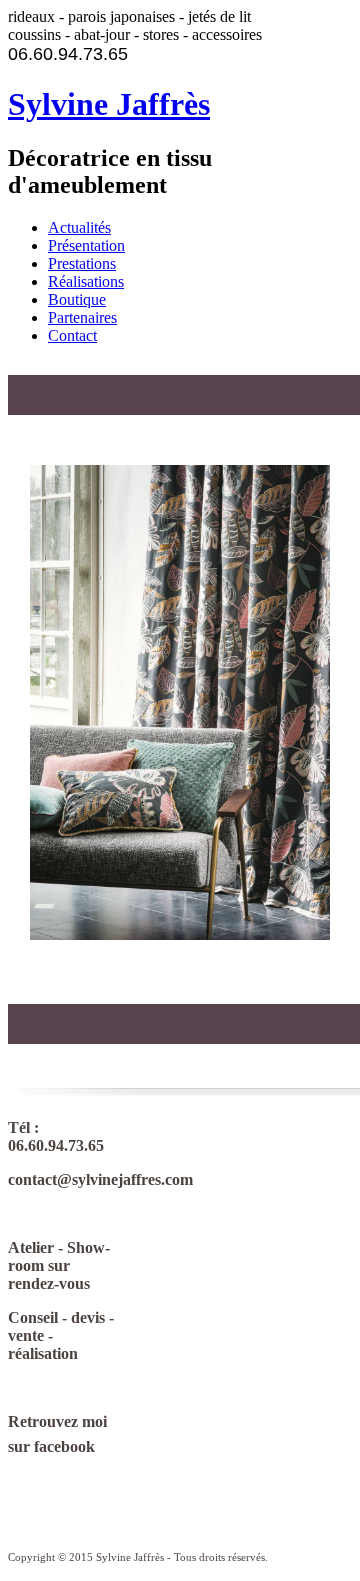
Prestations (82, 263)
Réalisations (86, 281)
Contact (72, 335)
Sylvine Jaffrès (109, 104)
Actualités (79, 227)
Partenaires (82, 317)
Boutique (77, 299)
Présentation (86, 245)
